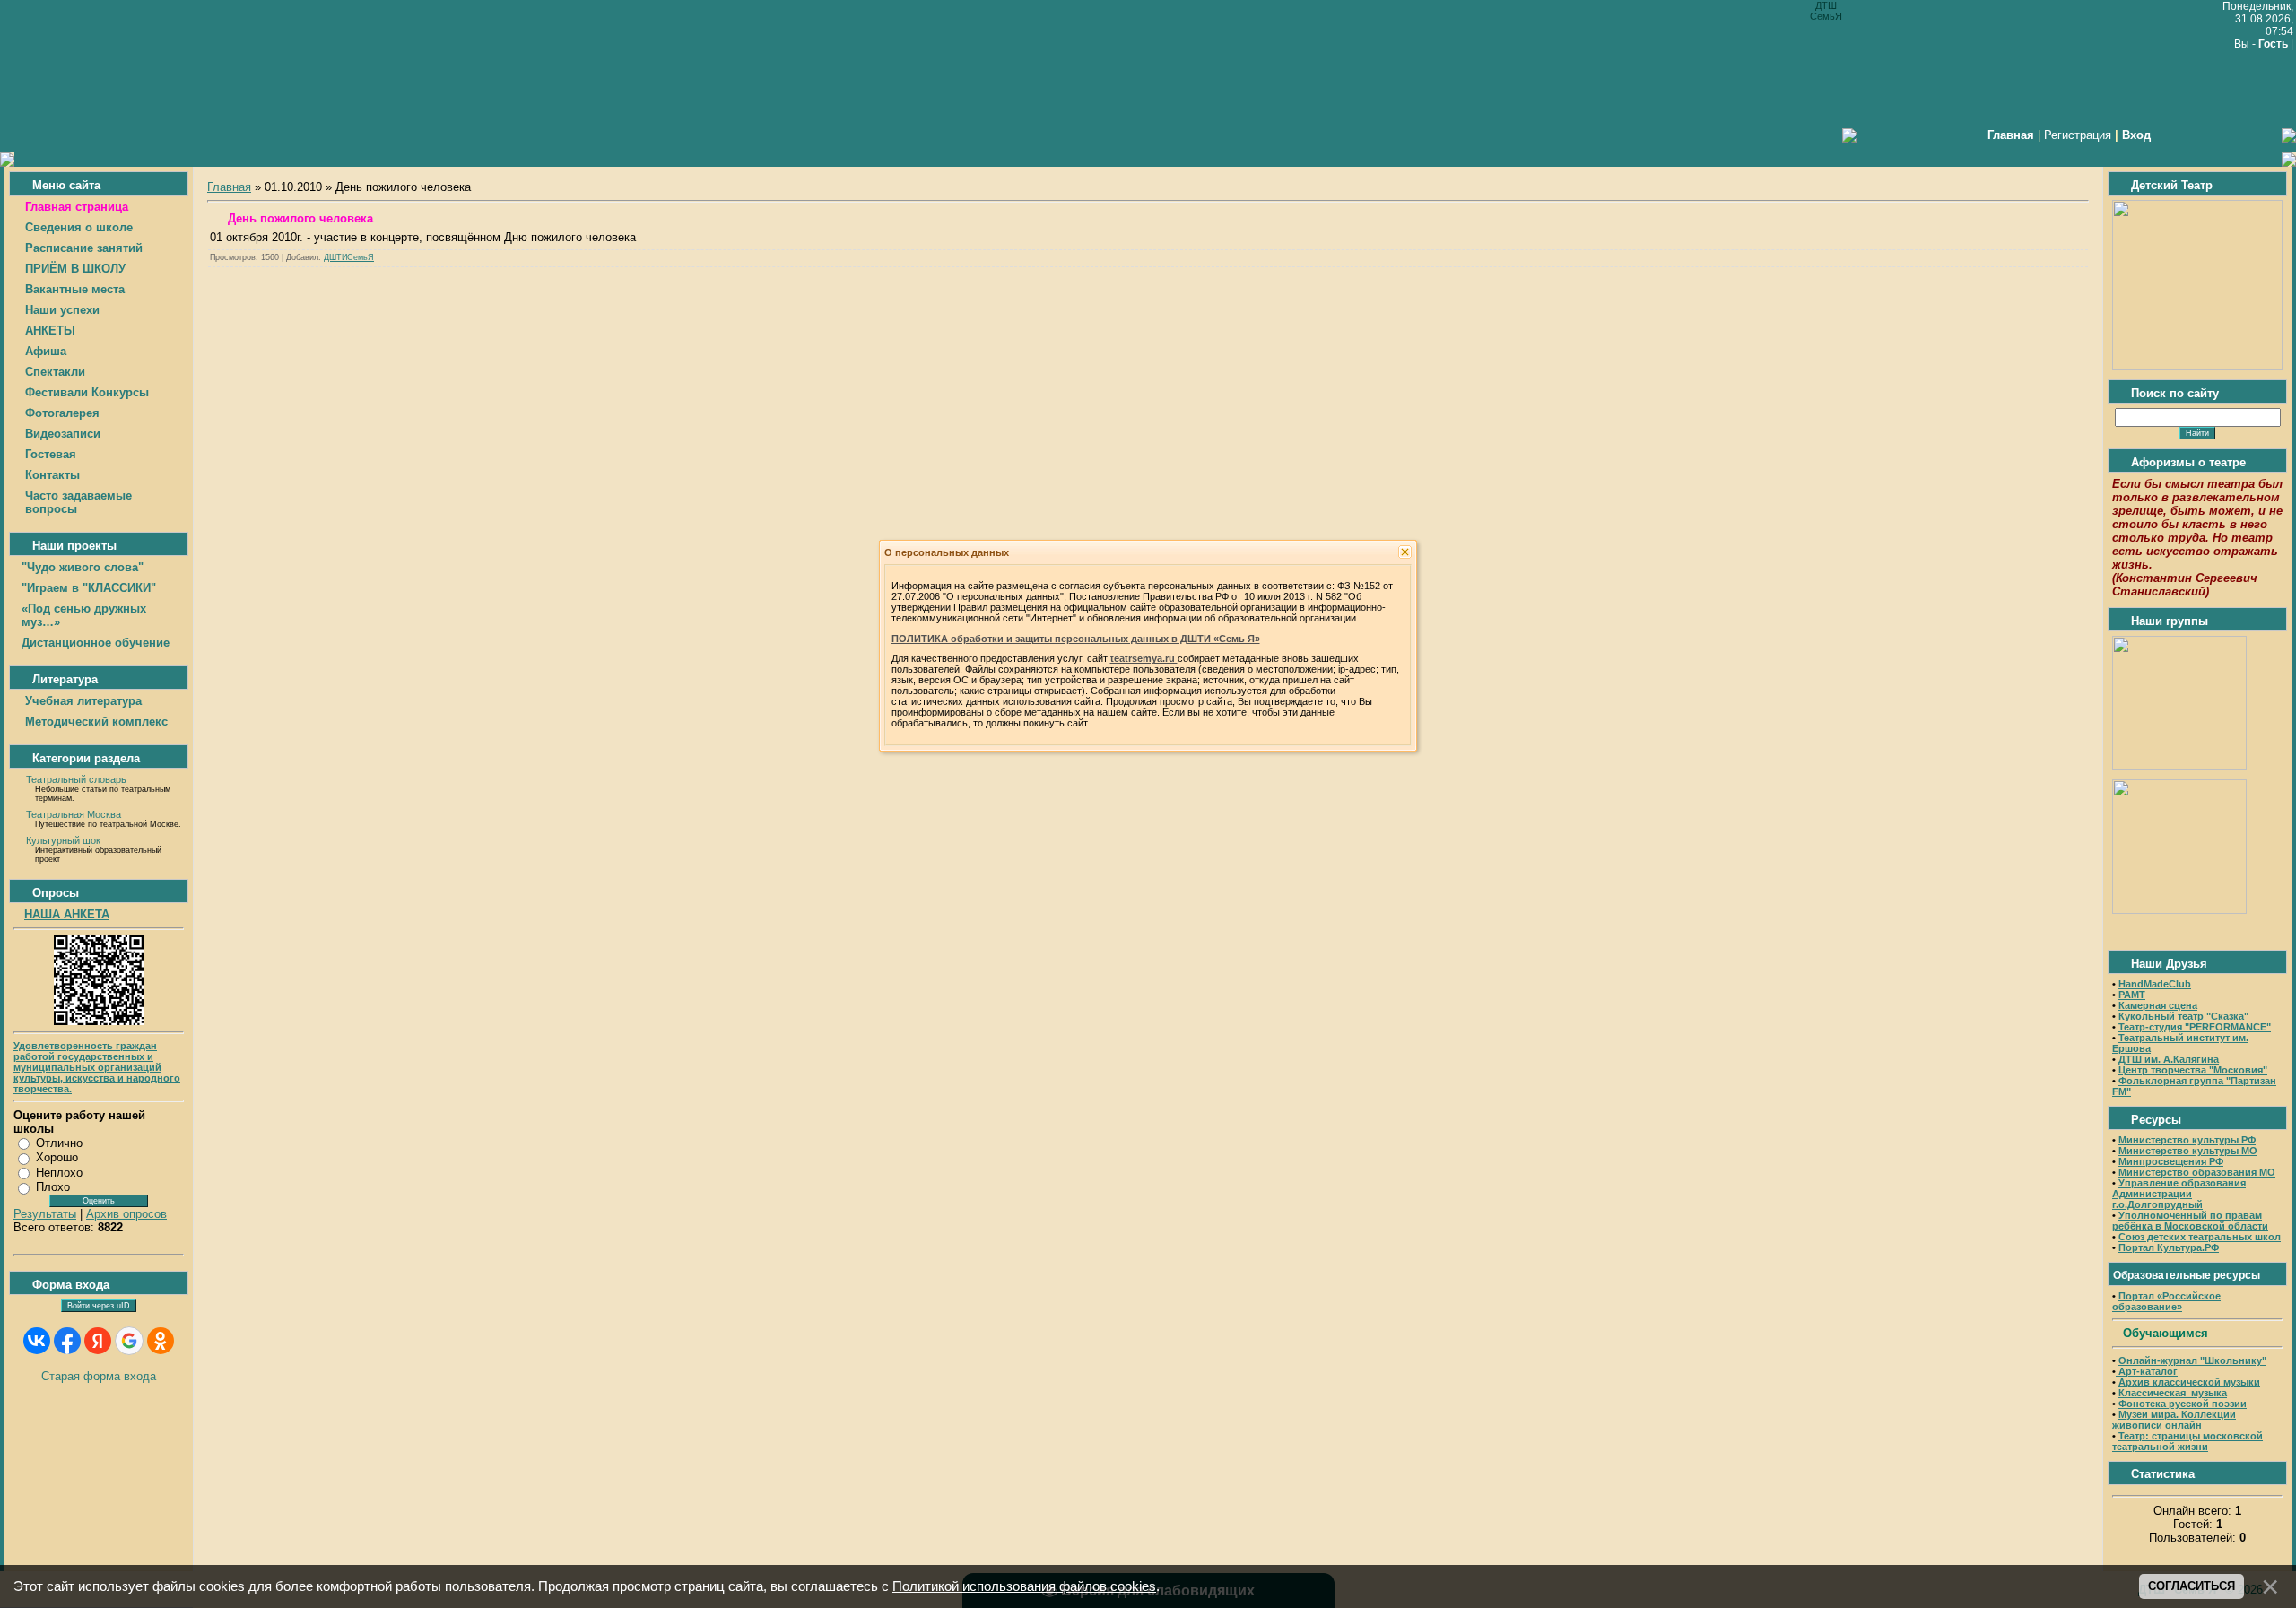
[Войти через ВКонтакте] (37, 1341)
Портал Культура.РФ (2169, 1247)
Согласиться (2192, 1586)
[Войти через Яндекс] (98, 1341)
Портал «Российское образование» (2166, 1301)
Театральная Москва (74, 814)
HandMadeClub (2155, 984)
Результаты (45, 1214)
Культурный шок (63, 840)
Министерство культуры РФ (2187, 1140)
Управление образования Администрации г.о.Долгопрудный (2179, 1194)
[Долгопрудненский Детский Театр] (2197, 366)
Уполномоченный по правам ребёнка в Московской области (2190, 1221)
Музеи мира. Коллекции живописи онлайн (2174, 1420)
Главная (229, 187)
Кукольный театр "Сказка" (2183, 1016)
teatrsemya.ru (1144, 658)
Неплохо (59, 1173)
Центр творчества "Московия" (2193, 1070)
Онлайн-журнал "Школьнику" (2192, 1360)
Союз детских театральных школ (2200, 1237)
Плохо (53, 1187)
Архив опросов (126, 1214)
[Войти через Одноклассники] (161, 1341)
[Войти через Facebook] (67, 1341)
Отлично (59, 1143)
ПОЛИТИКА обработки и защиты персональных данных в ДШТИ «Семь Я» (1076, 639)
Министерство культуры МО (2188, 1151)
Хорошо (57, 1157)
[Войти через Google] (129, 1341)
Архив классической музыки (2189, 1382)
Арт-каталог (2147, 1371)
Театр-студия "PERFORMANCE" (2195, 1027)
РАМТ (2132, 995)
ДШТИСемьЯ (349, 257)
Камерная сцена (2158, 1005)
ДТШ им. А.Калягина (2169, 1059)
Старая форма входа (99, 1376)
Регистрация (2078, 135)
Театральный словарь (76, 779)
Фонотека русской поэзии (2183, 1404)
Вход (2136, 135)
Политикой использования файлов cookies (1024, 1586)
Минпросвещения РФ (2171, 1161)
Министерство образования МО (2197, 1172)
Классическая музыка (2173, 1393)
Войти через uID (99, 1306)
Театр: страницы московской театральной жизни (2187, 1441)
